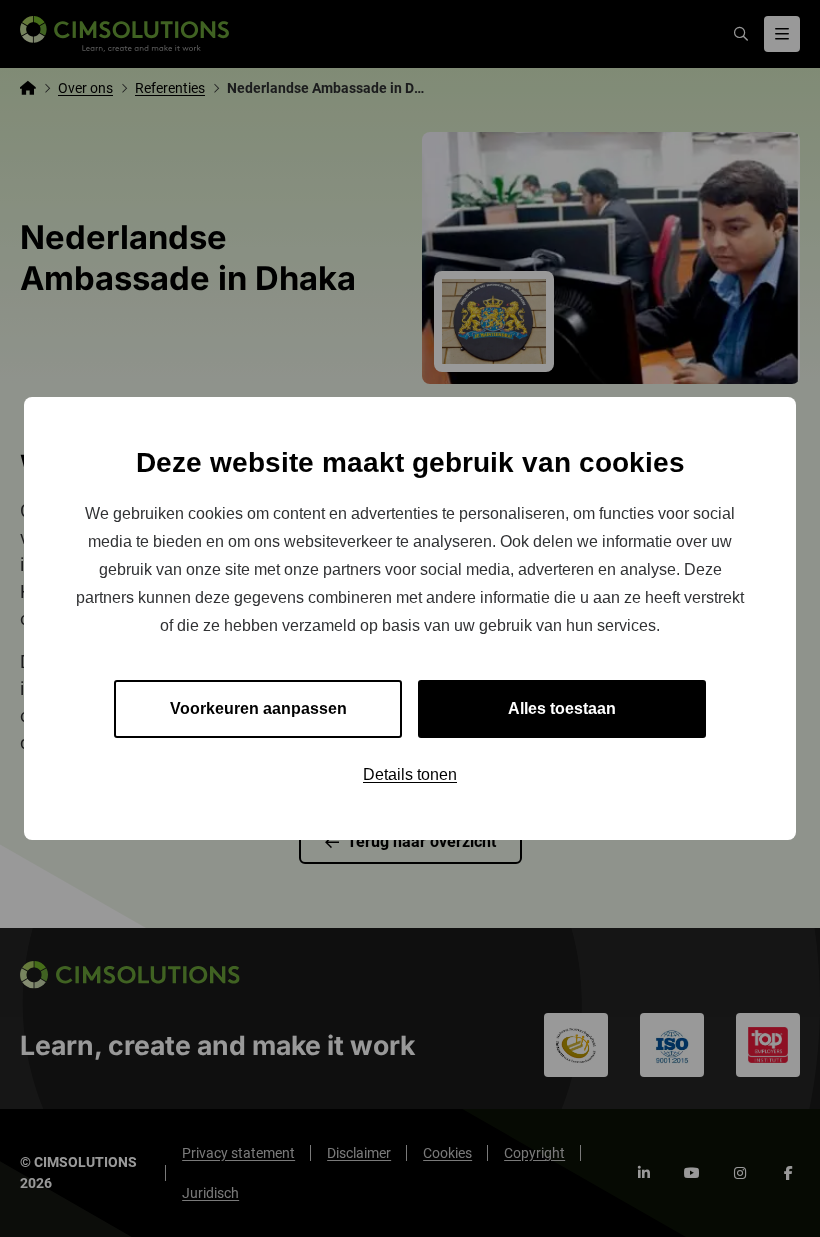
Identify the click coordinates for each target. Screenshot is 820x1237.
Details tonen (410, 774)
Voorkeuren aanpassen (258, 708)
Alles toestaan (562, 708)
